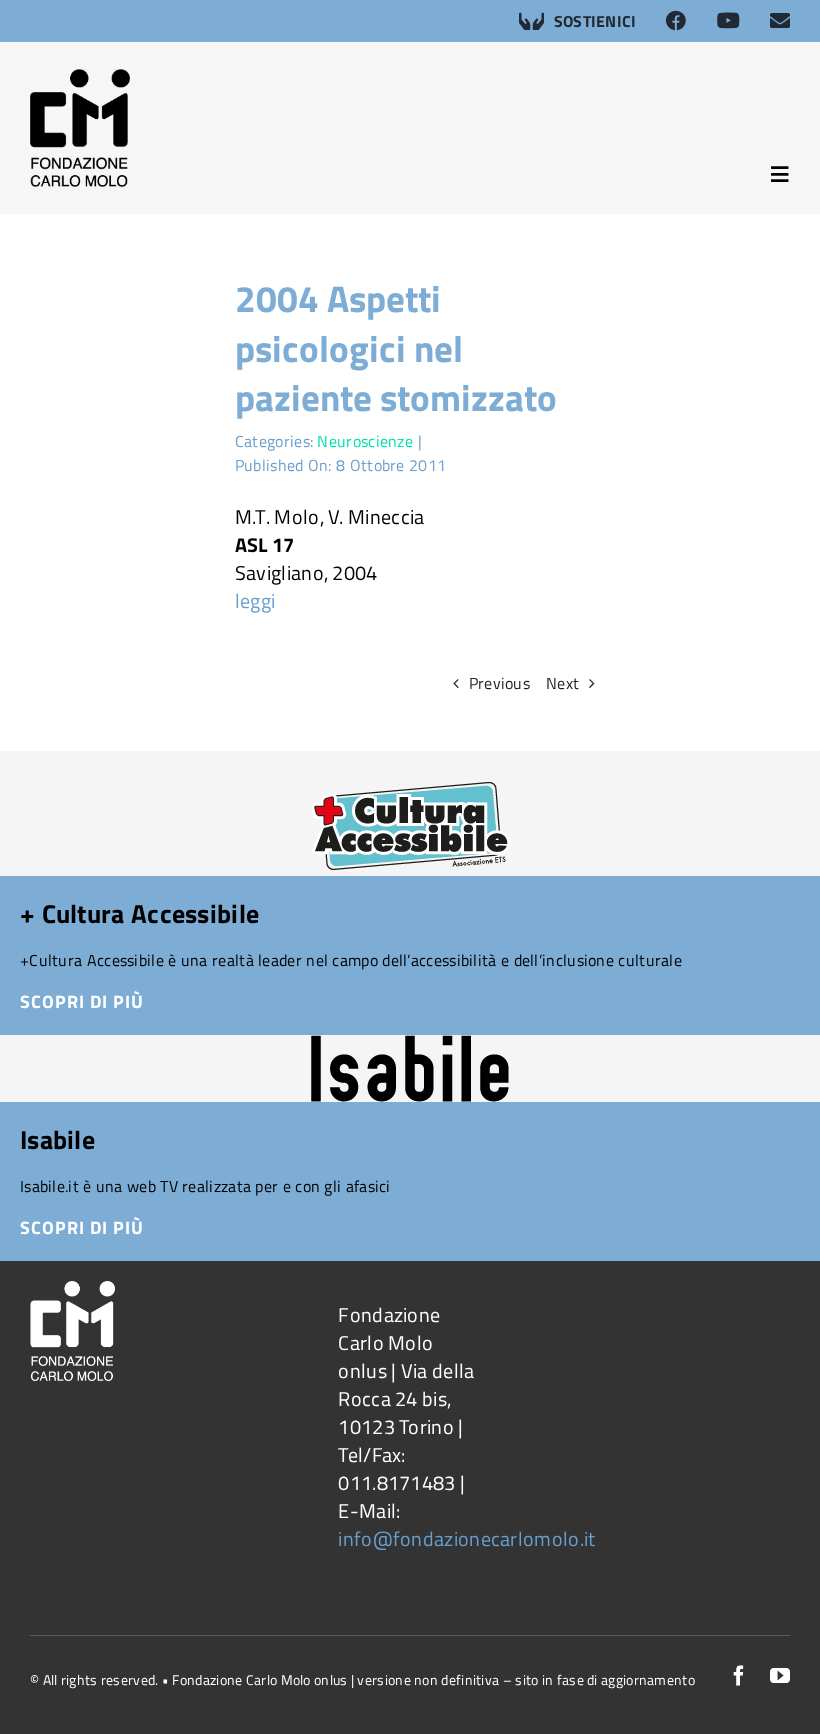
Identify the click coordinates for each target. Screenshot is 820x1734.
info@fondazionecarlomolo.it (466, 1538)
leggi (255, 600)
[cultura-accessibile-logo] (410, 760)
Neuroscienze (365, 441)
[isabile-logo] (410, 1044)
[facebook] (739, 1676)
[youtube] (780, 1676)
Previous (499, 683)
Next (562, 683)
